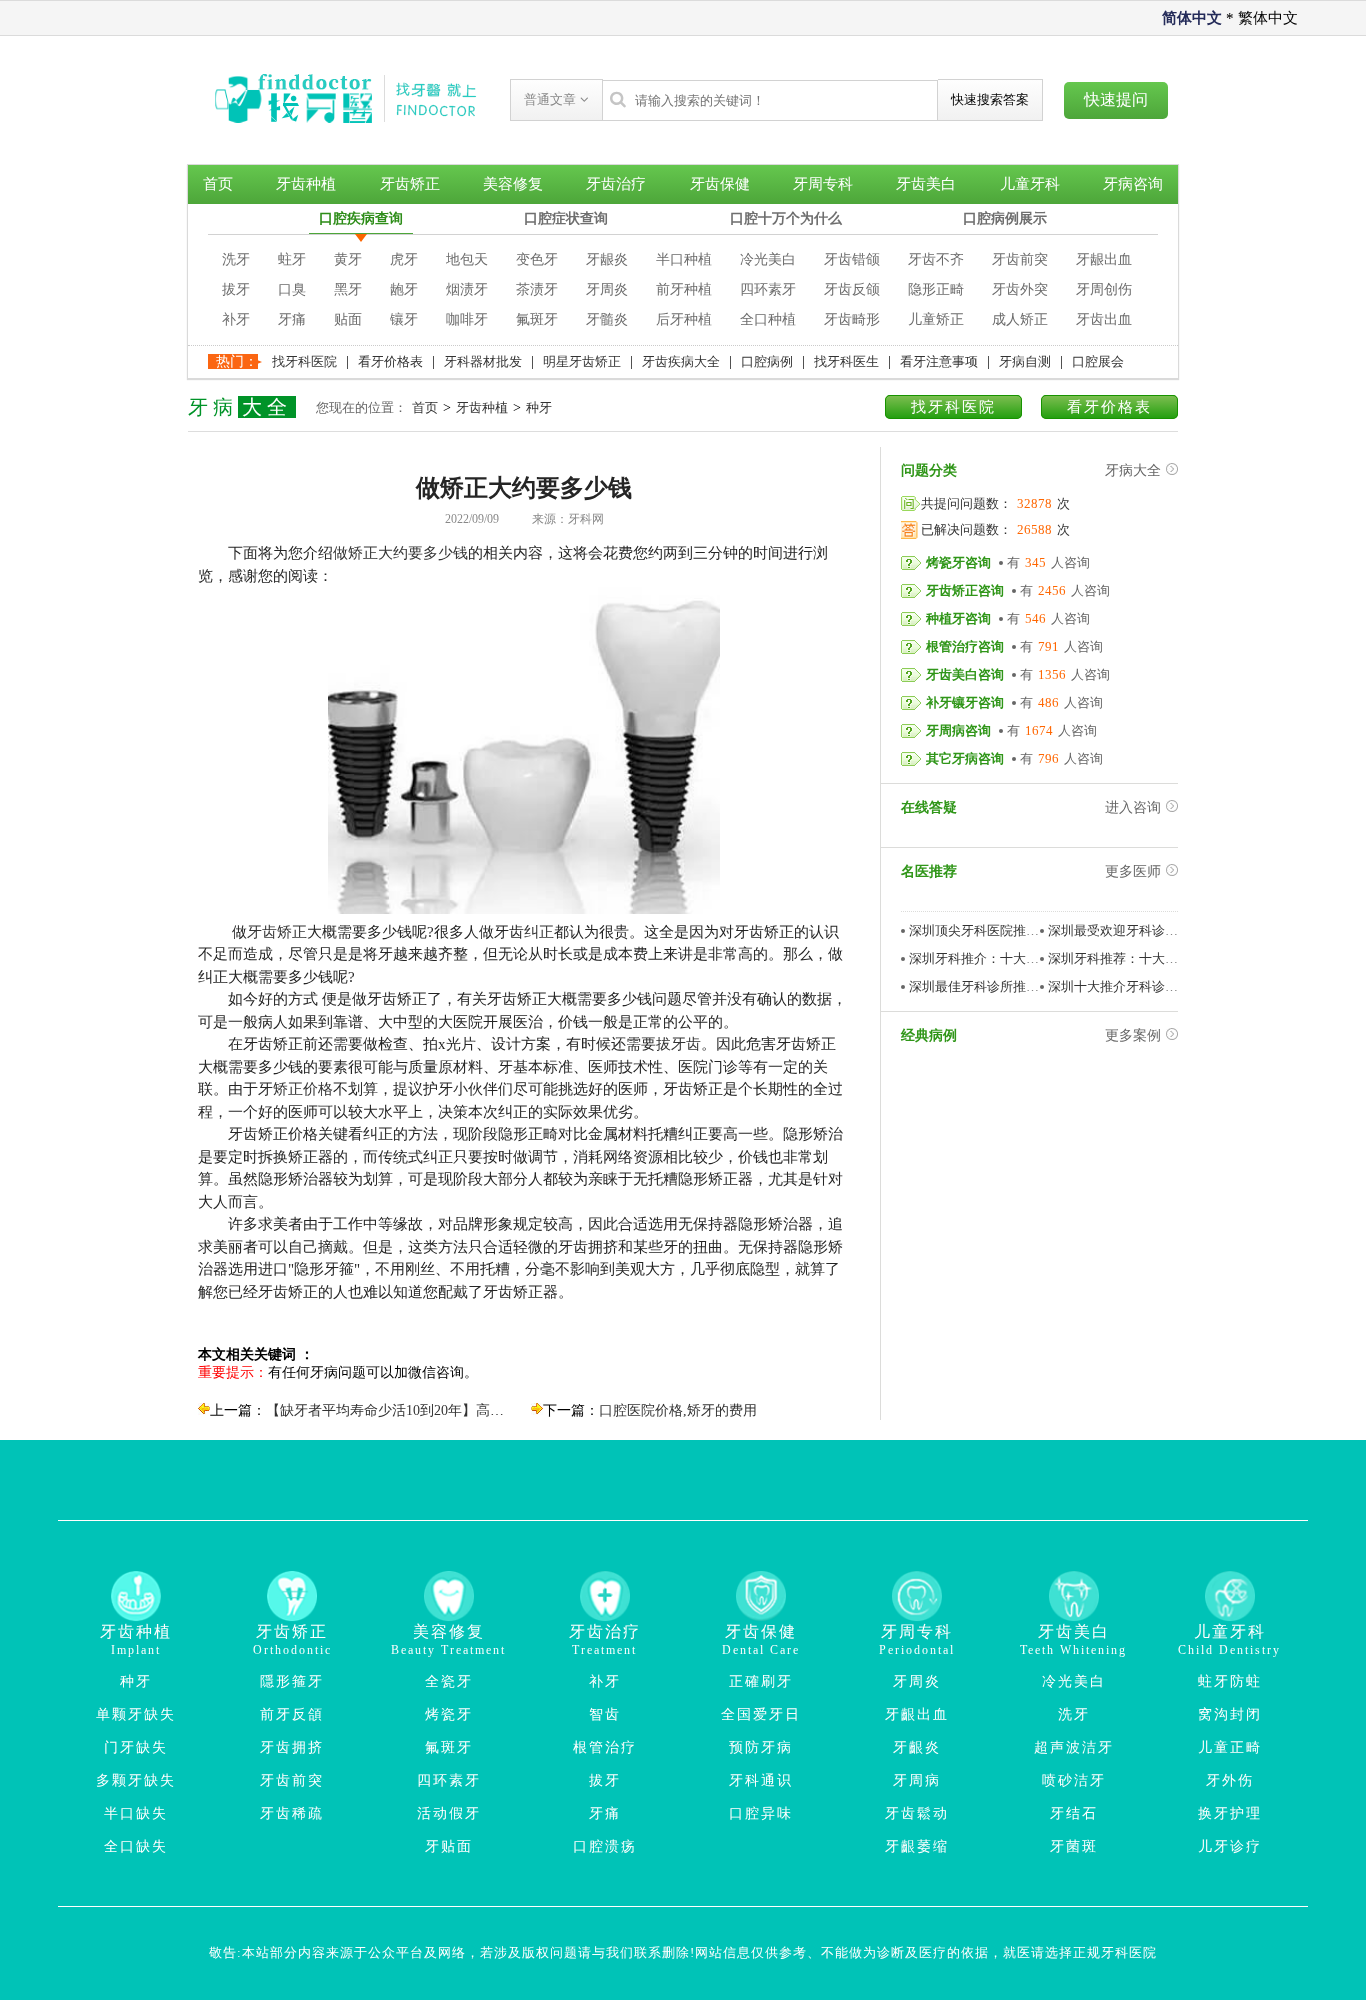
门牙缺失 (136, 1747)
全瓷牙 (449, 1681)
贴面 (348, 319)
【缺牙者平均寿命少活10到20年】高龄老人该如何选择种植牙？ (462, 1410)
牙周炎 (607, 289)
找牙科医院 (304, 361)
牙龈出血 (1104, 259)
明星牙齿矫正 (582, 361)
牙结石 (1074, 1813)
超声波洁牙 (1074, 1747)
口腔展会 (1098, 361)
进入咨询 (1133, 807)
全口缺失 (136, 1846)
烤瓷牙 (449, 1714)
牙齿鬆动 (917, 1813)
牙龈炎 (607, 259)
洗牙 (236, 259)
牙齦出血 (917, 1714)
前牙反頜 (292, 1714)
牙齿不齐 (936, 259)
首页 (218, 184)
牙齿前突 (1020, 259)
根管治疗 (605, 1747)
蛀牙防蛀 (1230, 1681)
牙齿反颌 (852, 289)
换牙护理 (1230, 1813)
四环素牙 (768, 289)
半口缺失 (136, 1813)
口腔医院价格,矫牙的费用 (678, 1410)
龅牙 (404, 289)
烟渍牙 (467, 289)
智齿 (605, 1714)
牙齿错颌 (852, 259)
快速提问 (1116, 99)
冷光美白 (768, 259)
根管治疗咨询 (965, 646)
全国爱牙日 (761, 1714)
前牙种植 (684, 289)
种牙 (539, 407)
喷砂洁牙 (1074, 1780)
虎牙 (404, 259)
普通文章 (552, 99)
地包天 (467, 259)
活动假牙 (449, 1813)
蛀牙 (292, 259)
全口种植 (768, 319)
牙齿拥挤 (292, 1747)
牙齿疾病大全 (681, 361)
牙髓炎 (607, 319)
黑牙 (348, 289)
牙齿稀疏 (292, 1813)
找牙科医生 (846, 361)
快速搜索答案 (990, 99)
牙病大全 (1133, 470)
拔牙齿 (678, 1044)
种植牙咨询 (958, 618)
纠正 (539, 932)
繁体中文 (1268, 18)
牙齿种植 (306, 184)
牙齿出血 (1104, 319)
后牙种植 (684, 319)
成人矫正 (1020, 319)
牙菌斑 (1074, 1846)
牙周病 (917, 1780)
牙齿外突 (1020, 289)
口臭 (292, 289)
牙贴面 (449, 1846)
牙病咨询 (1133, 184)
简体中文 (1192, 18)
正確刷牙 (761, 1681)
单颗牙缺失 (136, 1714)
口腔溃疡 (605, 1846)
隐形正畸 (936, 289)
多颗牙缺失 (136, 1780)
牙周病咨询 (958, 730)
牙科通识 (761, 1780)
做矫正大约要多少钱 (400, 553)
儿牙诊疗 (1230, 1846)
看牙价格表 (390, 361)
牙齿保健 (720, 184)
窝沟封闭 (1230, 1714)
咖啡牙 (467, 319)
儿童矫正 (936, 319)
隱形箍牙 (292, 1681)
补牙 (236, 319)
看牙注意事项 (939, 361)
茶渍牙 (537, 289)
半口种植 (684, 259)
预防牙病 (761, 1747)
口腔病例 (767, 361)
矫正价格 (303, 1089)
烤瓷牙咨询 (958, 562)
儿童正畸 (1230, 1747)
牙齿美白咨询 (965, 674)
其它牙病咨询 (965, 758)
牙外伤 (1230, 1780)
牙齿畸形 (852, 319)
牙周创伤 (1104, 289)
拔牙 (236, 289)
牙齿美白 (926, 184)
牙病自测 (1025, 361)
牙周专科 (823, 184)
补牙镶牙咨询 (965, 702)
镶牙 (404, 319)
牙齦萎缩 (917, 1846)
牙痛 (292, 319)
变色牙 (537, 259)
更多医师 (1133, 871)
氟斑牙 (537, 319)
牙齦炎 (917, 1747)
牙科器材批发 (483, 361)
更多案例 (1133, 1035)
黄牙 (348, 259)
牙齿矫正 (410, 184)
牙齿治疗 (616, 184)
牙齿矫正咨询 (965, 590)
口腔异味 (761, 1813)
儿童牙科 (1030, 184)
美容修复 (513, 184)
